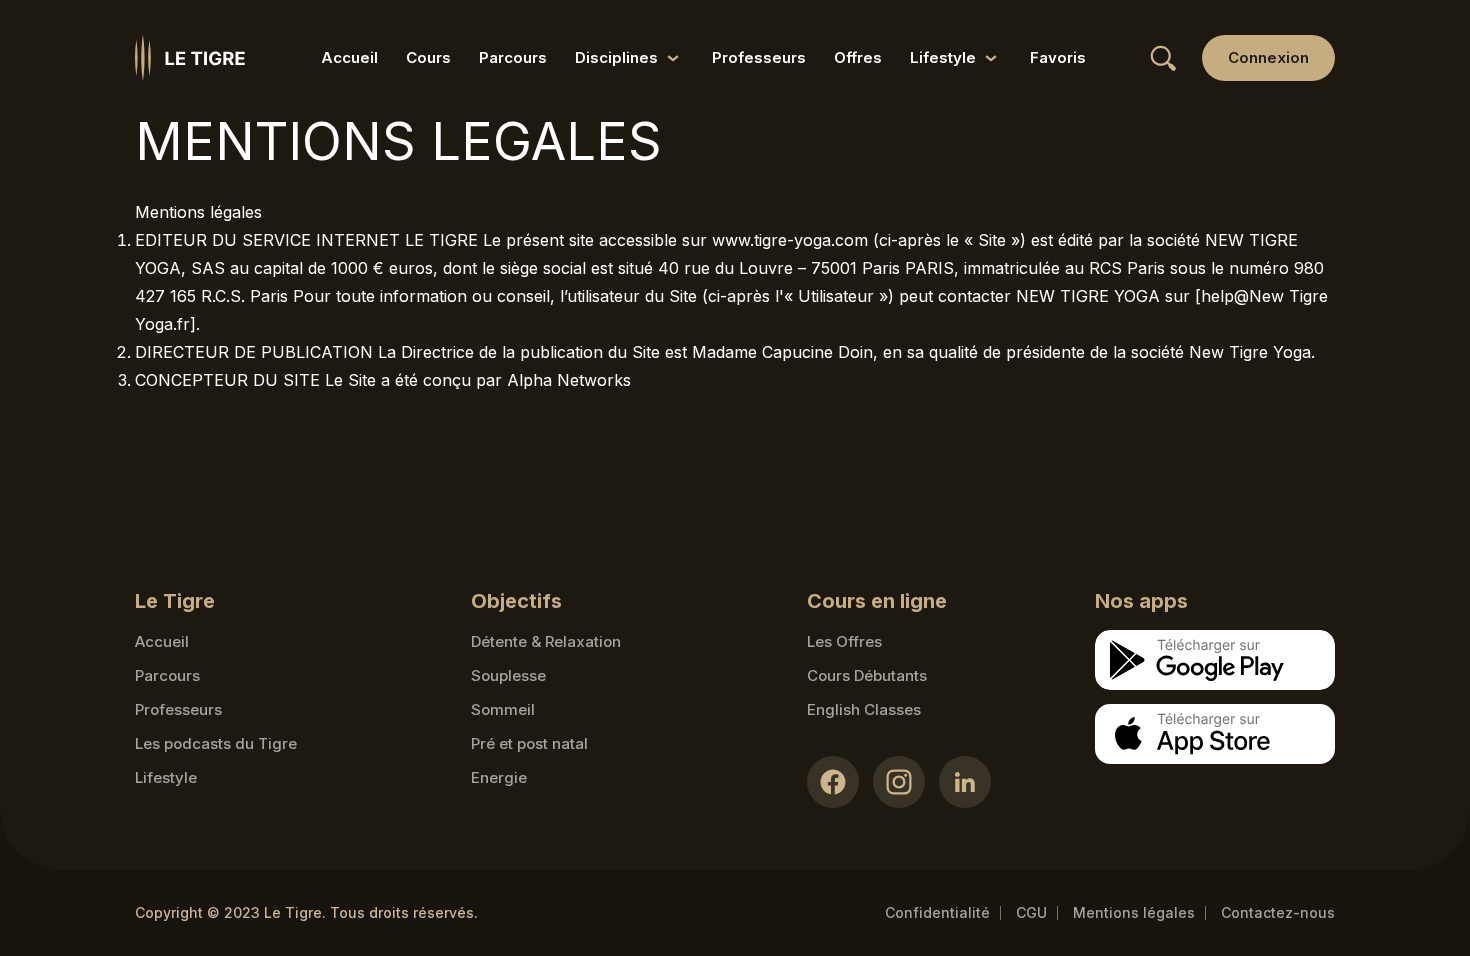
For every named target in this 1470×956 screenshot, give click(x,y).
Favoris (1058, 57)
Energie (499, 777)
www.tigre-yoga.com (790, 240)
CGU (1031, 912)
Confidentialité (937, 912)
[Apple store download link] (1215, 734)
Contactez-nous (1278, 912)
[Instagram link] (899, 782)
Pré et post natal (529, 743)
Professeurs (759, 57)
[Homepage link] (190, 58)
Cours (428, 57)
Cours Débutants (867, 675)
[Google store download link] (1215, 660)
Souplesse (508, 675)
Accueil (349, 57)
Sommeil (503, 709)
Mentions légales (1134, 912)
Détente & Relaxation (546, 641)
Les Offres (844, 641)
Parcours (513, 57)
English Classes (864, 709)
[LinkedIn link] (965, 782)
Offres (858, 57)
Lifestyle (166, 777)
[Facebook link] (833, 782)
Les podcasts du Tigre (216, 743)
